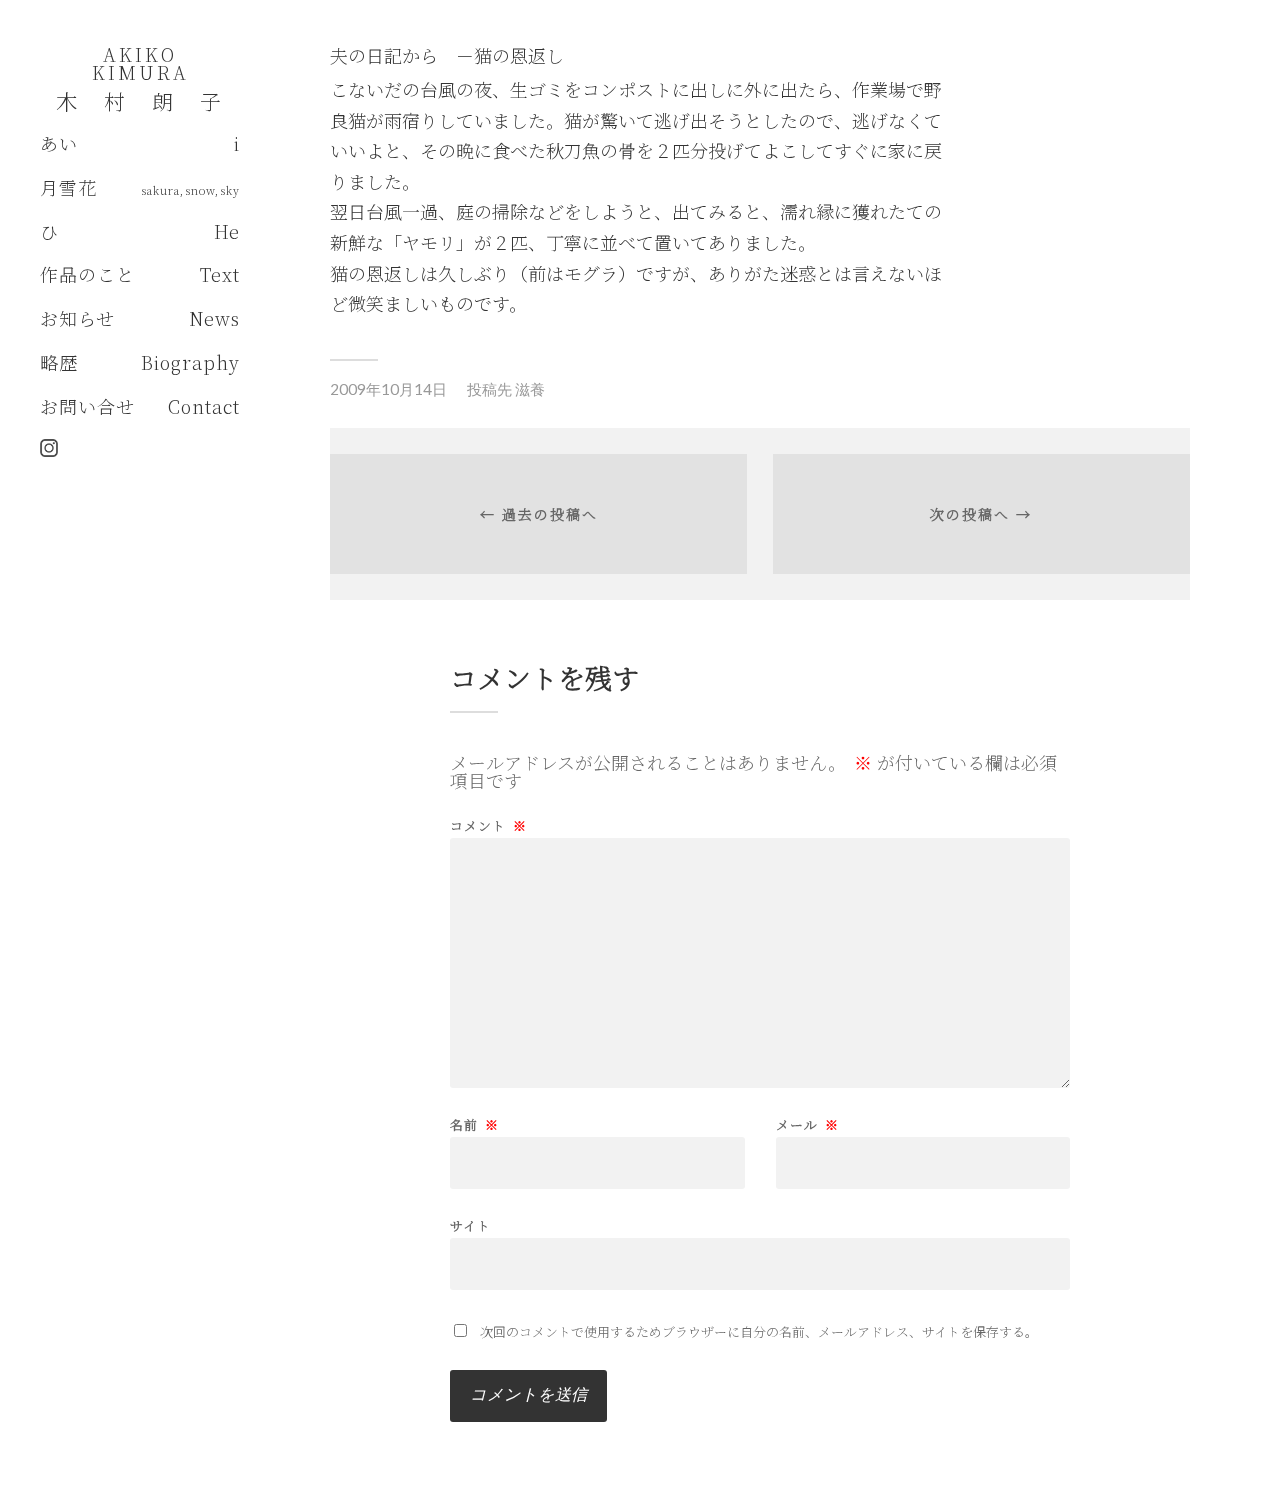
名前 (474, 1124)
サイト (470, 1224)
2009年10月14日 (388, 389)
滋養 (530, 389)
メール (807, 1124)
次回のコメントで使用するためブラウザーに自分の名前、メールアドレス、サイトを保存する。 (759, 1331)
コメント (488, 825)
